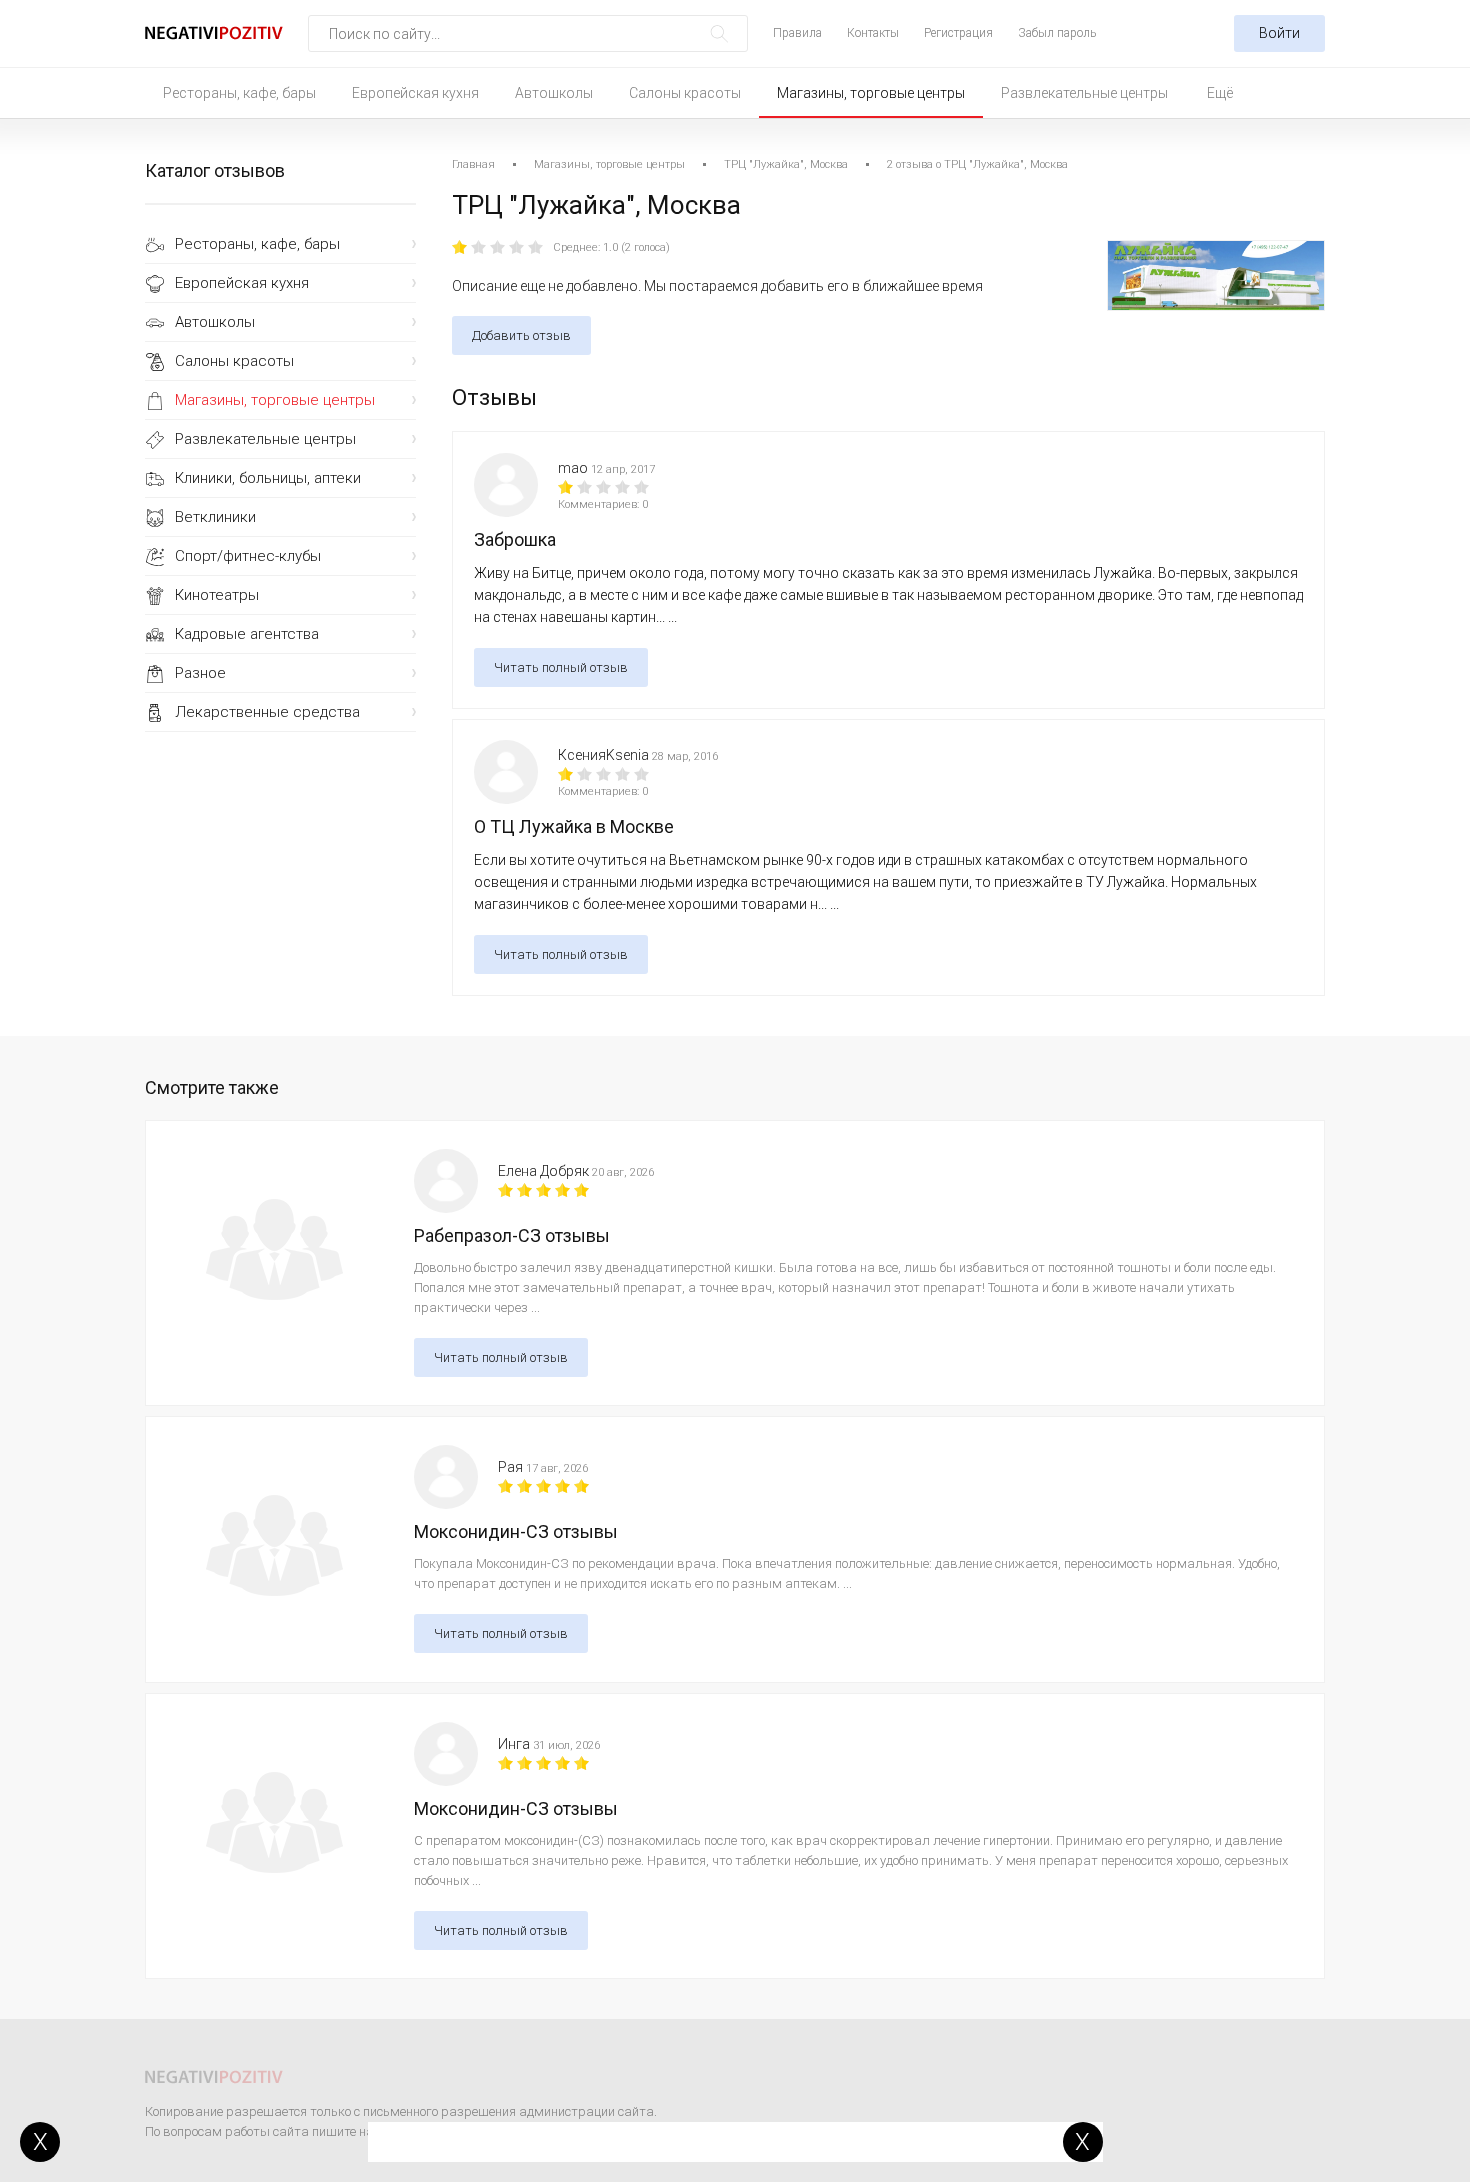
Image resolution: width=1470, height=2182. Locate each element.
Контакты (873, 33)
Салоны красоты (685, 93)
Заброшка (515, 539)
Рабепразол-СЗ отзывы (512, 1235)
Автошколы (554, 93)
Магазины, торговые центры (871, 93)
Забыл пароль (1057, 33)
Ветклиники (215, 517)
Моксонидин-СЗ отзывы (516, 1531)
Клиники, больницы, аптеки (268, 478)
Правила (797, 33)
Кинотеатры (217, 595)
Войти (1279, 33)
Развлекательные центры (1084, 93)
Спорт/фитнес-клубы (248, 556)
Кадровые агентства (247, 634)
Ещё (1220, 93)
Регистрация (958, 33)
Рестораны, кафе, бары (239, 93)
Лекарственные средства (267, 712)
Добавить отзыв (521, 335)
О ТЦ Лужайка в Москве (574, 826)
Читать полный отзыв (561, 667)
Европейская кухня (415, 93)
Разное (200, 673)
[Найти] (719, 33)
